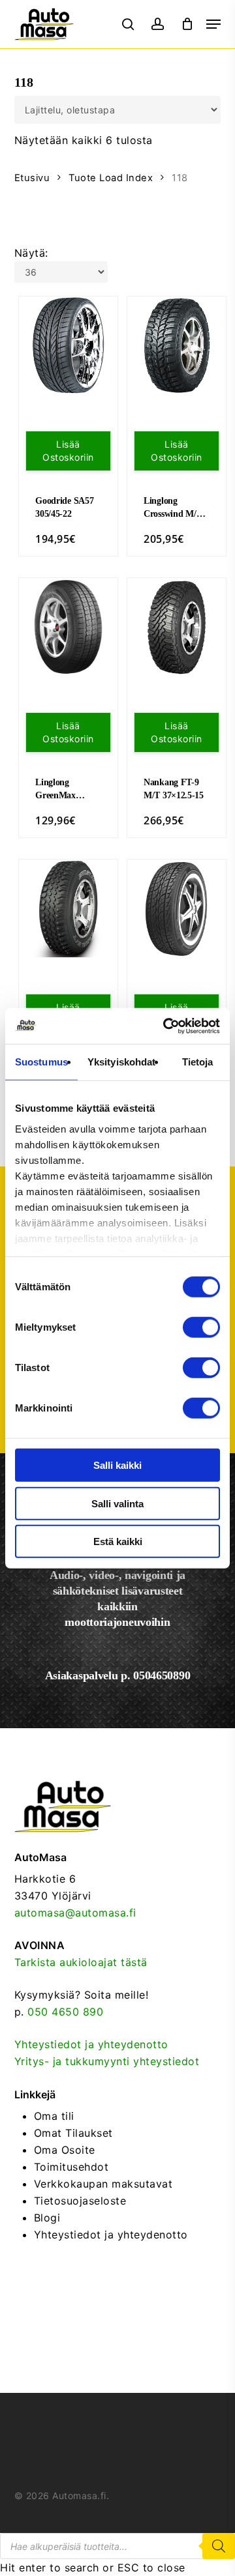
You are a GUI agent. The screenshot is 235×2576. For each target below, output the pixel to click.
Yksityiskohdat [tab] (121, 1062)
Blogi (47, 2218)
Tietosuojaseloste (80, 2201)
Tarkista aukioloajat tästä (81, 1962)
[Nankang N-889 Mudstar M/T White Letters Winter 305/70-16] (68, 909)
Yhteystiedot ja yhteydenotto (91, 2044)
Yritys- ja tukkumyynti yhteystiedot (107, 2061)
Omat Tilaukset (73, 2133)
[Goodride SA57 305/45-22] (68, 346)
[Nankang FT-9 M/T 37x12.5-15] (177, 627)
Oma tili (54, 2116)
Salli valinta (117, 1503)
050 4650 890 (65, 2012)
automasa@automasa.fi (75, 1913)
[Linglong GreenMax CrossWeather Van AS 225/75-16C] (68, 627)
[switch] (201, 1327)
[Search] (219, 2546)
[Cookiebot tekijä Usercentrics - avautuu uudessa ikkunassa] (166, 1026)
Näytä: (31, 253)
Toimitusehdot (71, 2167)
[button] (213, 24)
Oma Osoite (65, 2150)
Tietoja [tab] (198, 1062)
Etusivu (32, 178)
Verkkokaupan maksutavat (103, 2184)
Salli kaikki (117, 1465)
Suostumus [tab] (41, 1062)
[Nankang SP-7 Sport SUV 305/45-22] (177, 909)
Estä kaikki (118, 1541)
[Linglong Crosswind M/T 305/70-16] (177, 346)
